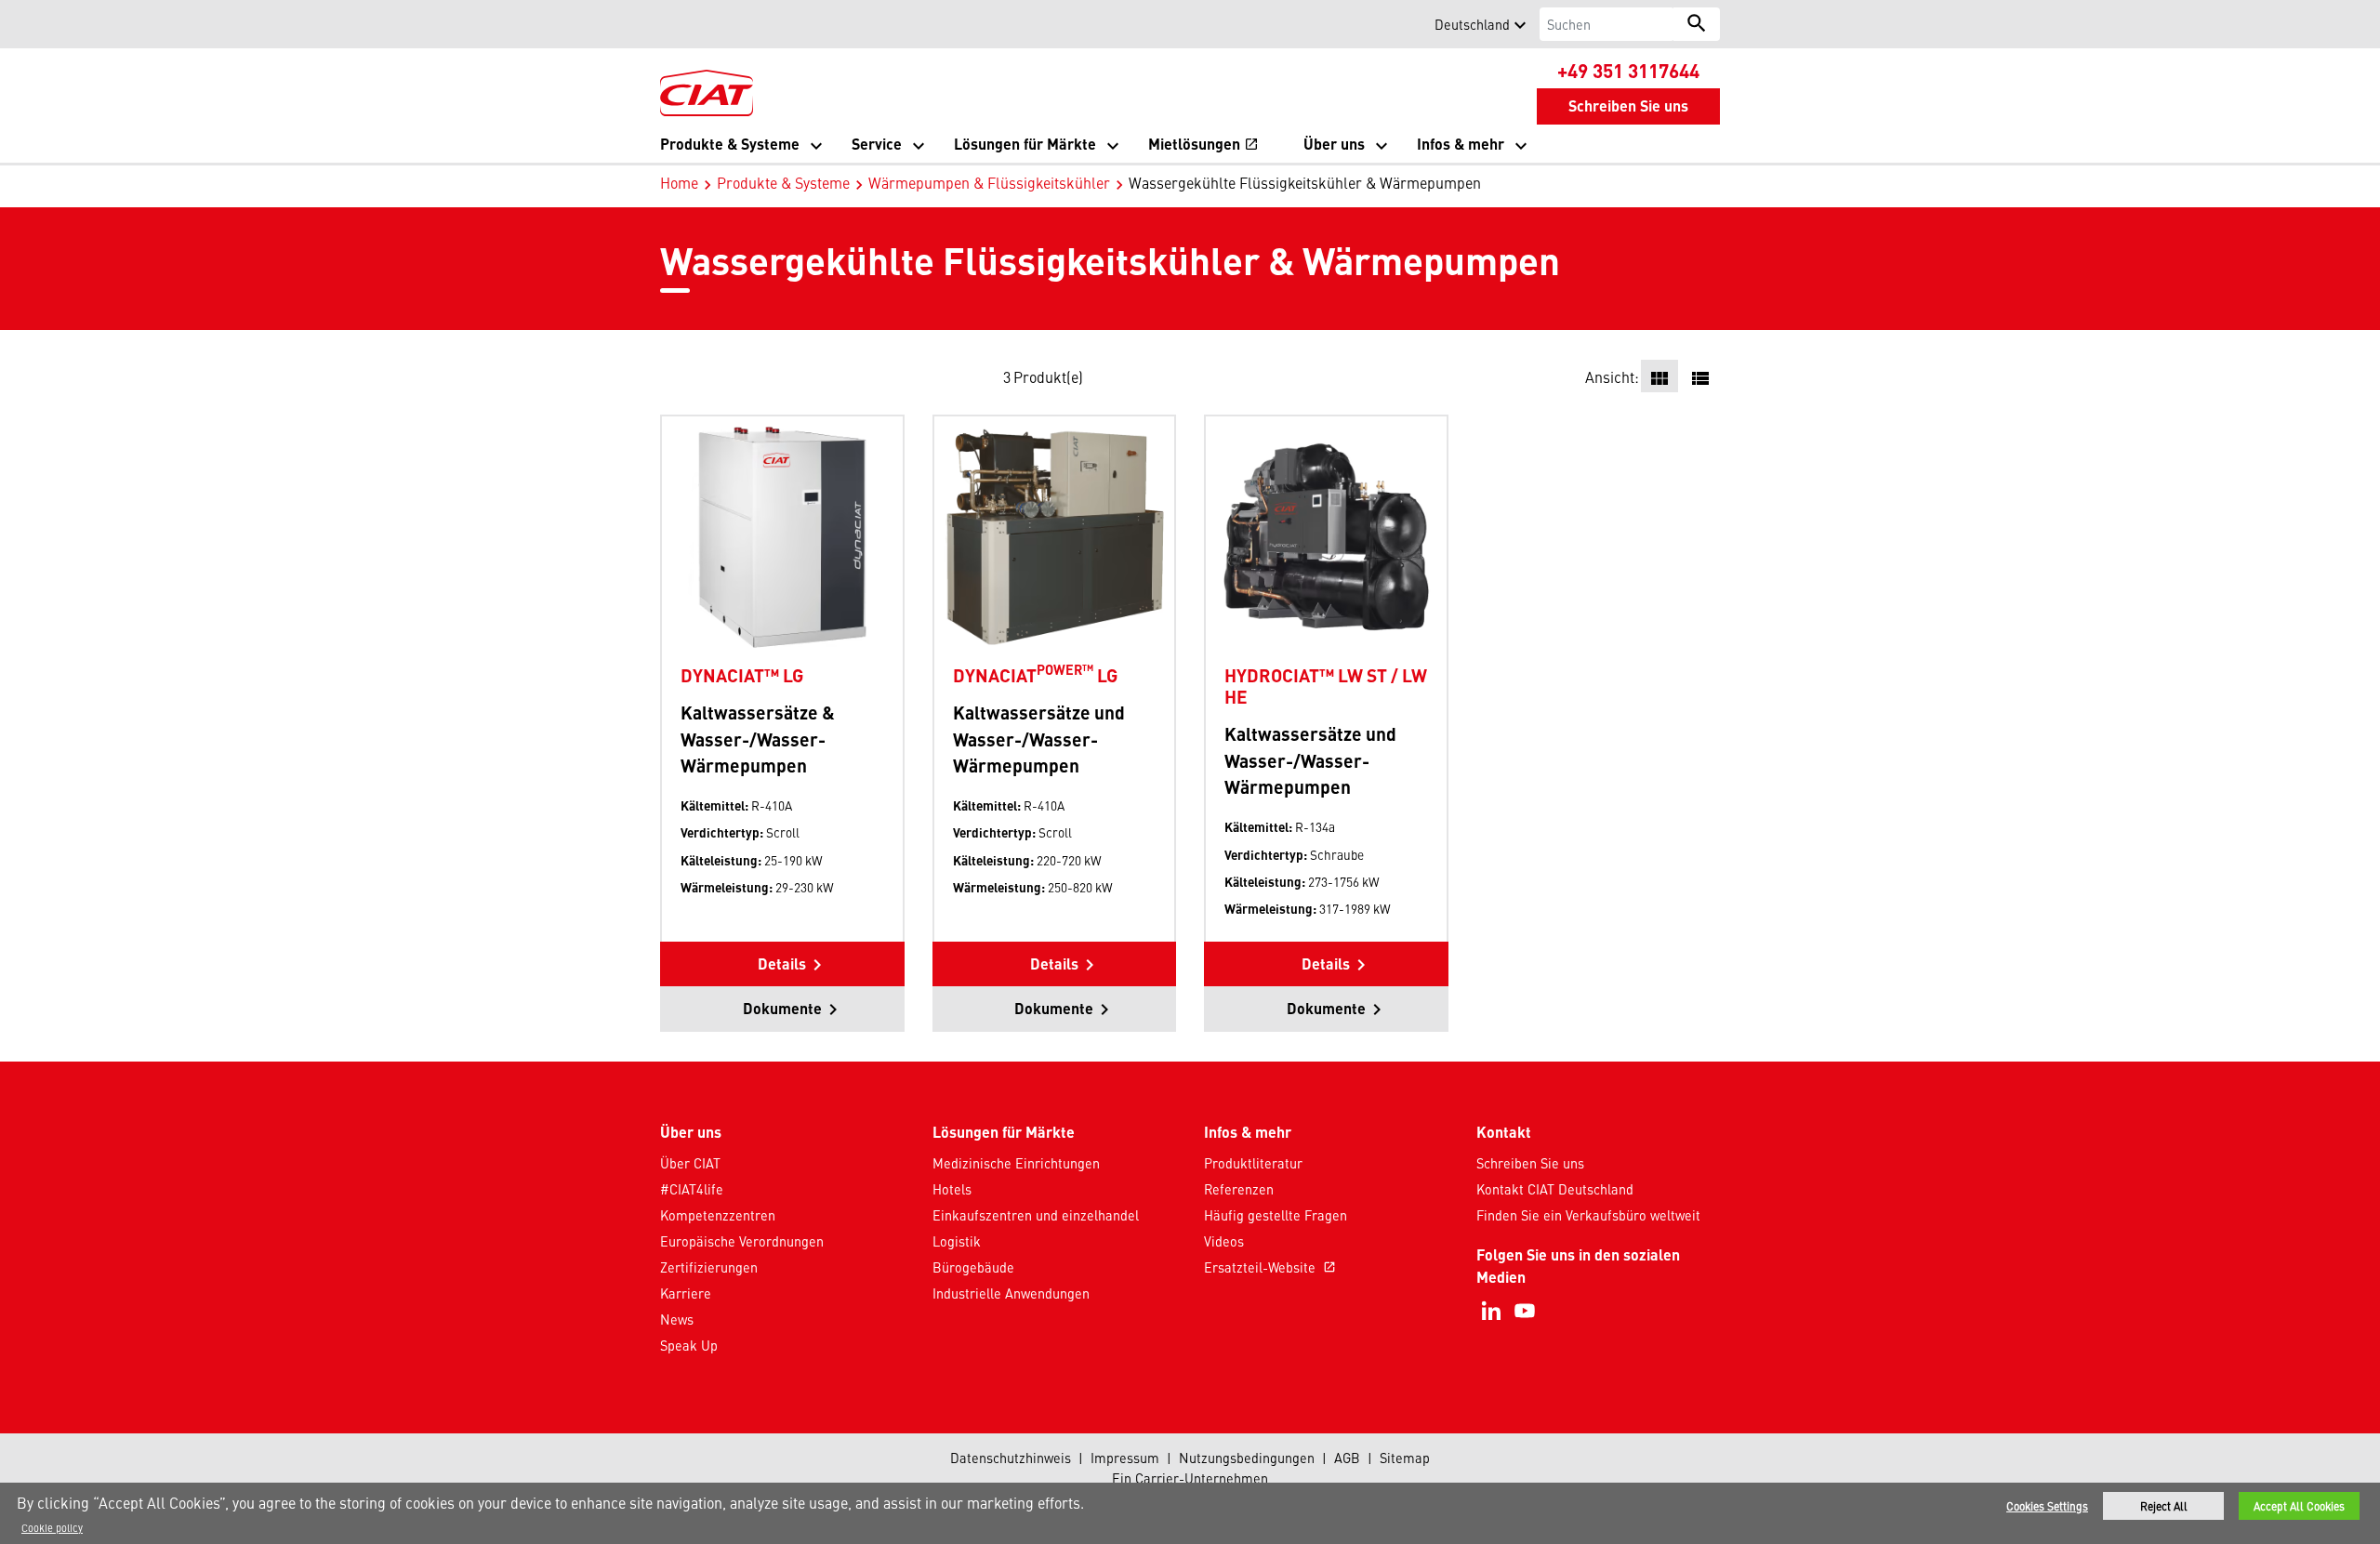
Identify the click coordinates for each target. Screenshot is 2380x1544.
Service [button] (877, 144)
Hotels (952, 1189)
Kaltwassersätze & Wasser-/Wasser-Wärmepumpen (758, 739)
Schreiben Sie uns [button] (1628, 106)
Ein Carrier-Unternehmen (1190, 1478)
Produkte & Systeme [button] (730, 144)
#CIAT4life (692, 1189)
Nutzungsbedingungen (1247, 1458)
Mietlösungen (1203, 145)
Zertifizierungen (709, 1267)
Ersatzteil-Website (1270, 1267)
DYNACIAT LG (1035, 675)
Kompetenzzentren (718, 1215)
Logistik (957, 1241)
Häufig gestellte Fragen (1276, 1215)
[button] (671, 24)
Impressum (1125, 1458)
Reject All (2164, 1506)
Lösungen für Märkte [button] (1025, 144)
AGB (1347, 1458)
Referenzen (1239, 1189)
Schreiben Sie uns (1530, 1163)
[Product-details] (782, 536)
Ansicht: (1612, 376)
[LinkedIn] (1491, 1311)
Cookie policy (52, 1527)
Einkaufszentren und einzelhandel (1036, 1215)
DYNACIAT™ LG (742, 675)
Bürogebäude (973, 1267)
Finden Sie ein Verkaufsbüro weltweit (1588, 1215)
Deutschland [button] (1472, 24)
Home (679, 182)
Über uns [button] (1334, 144)
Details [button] (782, 963)
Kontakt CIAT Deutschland (1555, 1189)
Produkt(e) (1048, 376)
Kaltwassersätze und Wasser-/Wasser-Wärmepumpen (1039, 739)
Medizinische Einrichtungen (1016, 1163)
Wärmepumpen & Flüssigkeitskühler (989, 182)
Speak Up (689, 1345)
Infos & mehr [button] (1461, 144)
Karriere (686, 1293)
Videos (1224, 1241)
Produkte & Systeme (783, 182)
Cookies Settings (2047, 1506)
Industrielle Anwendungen (1011, 1293)
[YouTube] (1525, 1311)
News (677, 1319)
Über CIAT (690, 1163)
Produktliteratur (1253, 1163)
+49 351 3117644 (1628, 70)
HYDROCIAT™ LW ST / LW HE (1326, 686)
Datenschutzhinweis (1011, 1458)
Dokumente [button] (782, 1008)
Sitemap (1405, 1458)
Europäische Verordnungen (742, 1241)
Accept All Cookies (2299, 1506)
